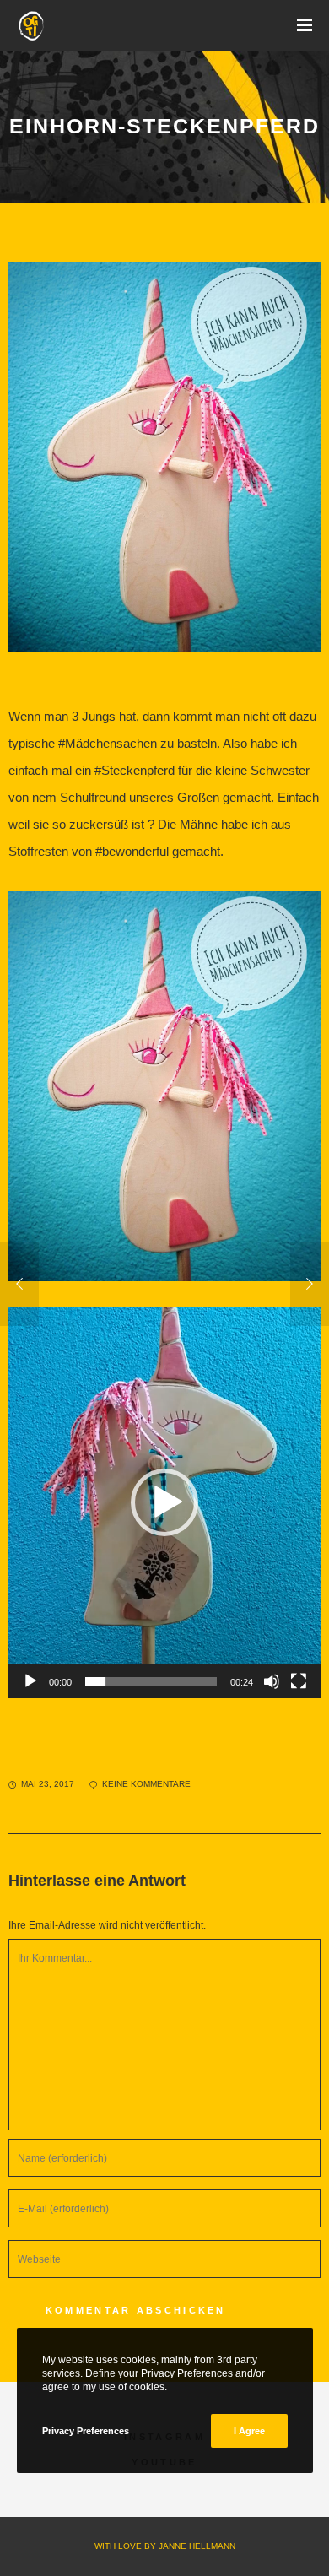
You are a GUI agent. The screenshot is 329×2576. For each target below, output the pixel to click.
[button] (164, 1502)
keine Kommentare (146, 1784)
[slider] (151, 1681)
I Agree (249, 2431)
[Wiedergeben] (30, 1681)
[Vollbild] (299, 1681)
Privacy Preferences (86, 2431)
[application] (165, 1502)
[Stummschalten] (272, 1681)
